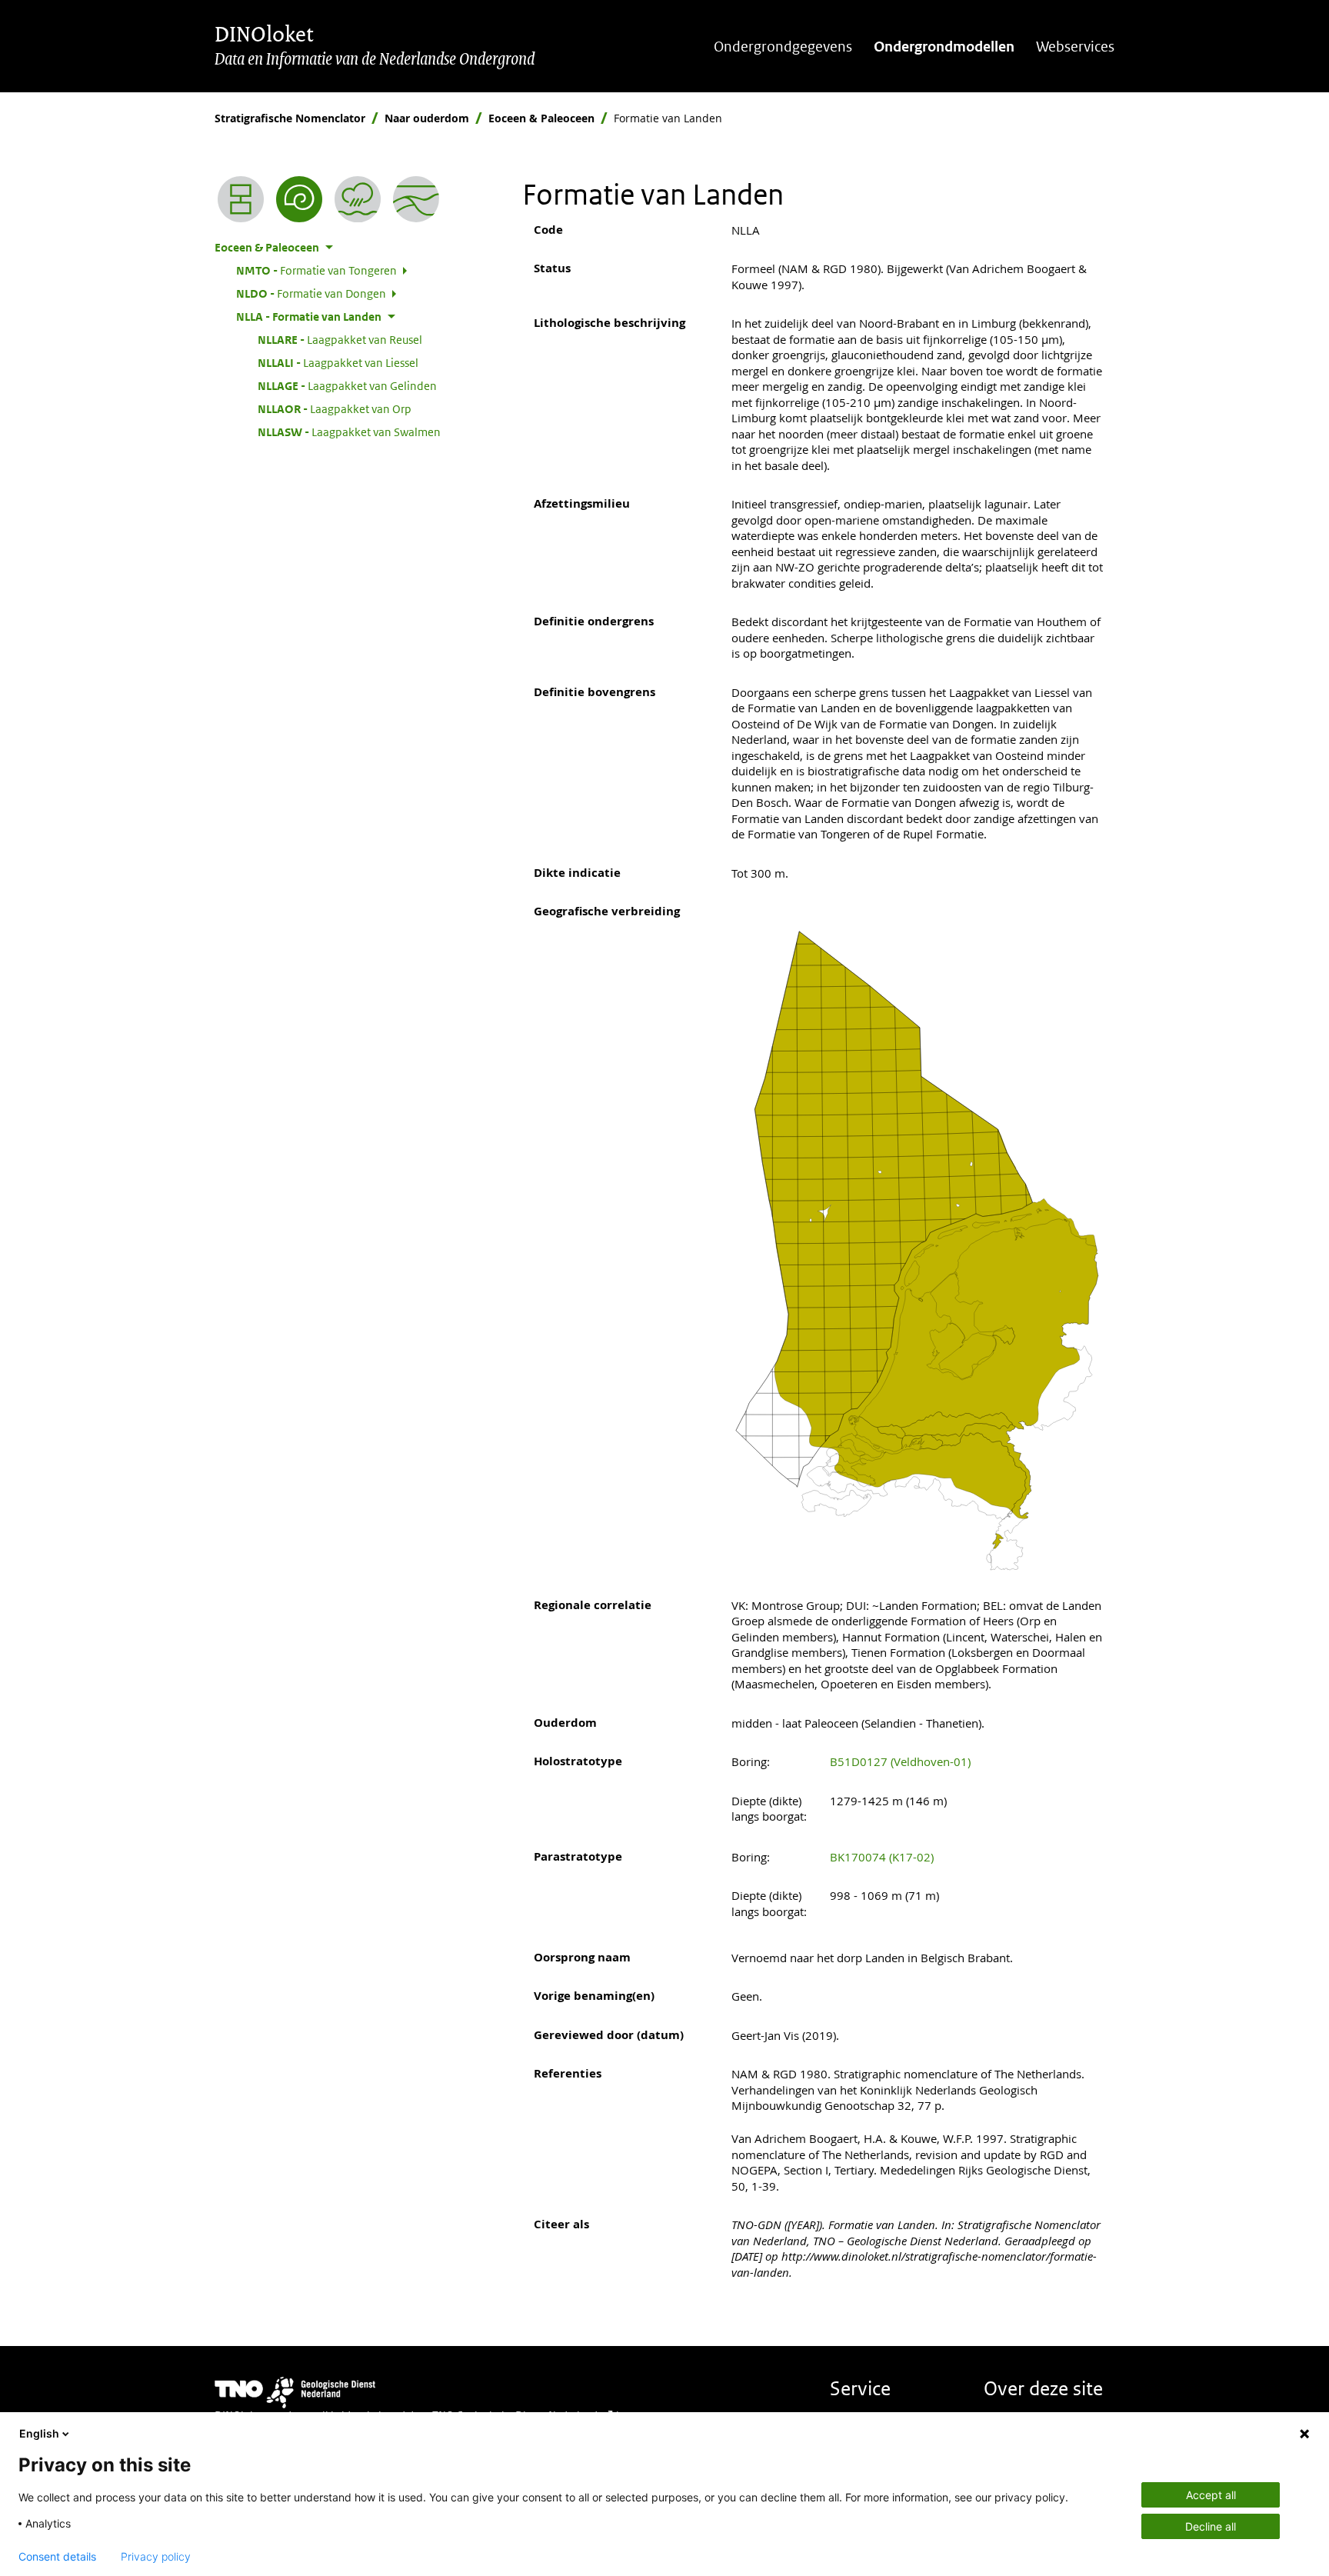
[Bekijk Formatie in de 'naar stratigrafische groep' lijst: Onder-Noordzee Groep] (416, 199)
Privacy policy (156, 2557)
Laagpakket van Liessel (338, 362)
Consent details (57, 2557)
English (39, 2433)
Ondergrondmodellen (944, 47)
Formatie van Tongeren (316, 270)
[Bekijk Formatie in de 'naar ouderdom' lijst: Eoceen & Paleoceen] (299, 199)
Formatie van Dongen (311, 293)
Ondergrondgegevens (783, 47)
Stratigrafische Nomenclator (290, 118)
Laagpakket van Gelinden (347, 385)
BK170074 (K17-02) (882, 1857)
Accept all (1211, 2495)
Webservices (1075, 47)
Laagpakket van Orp (335, 408)
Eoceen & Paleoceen (541, 118)
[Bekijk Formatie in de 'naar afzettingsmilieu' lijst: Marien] (358, 199)
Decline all (1211, 2526)
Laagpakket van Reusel (340, 339)
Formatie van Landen (309, 316)
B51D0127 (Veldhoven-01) (900, 1761)
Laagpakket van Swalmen (349, 432)
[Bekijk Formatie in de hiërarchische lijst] (241, 199)
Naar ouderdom (427, 118)
